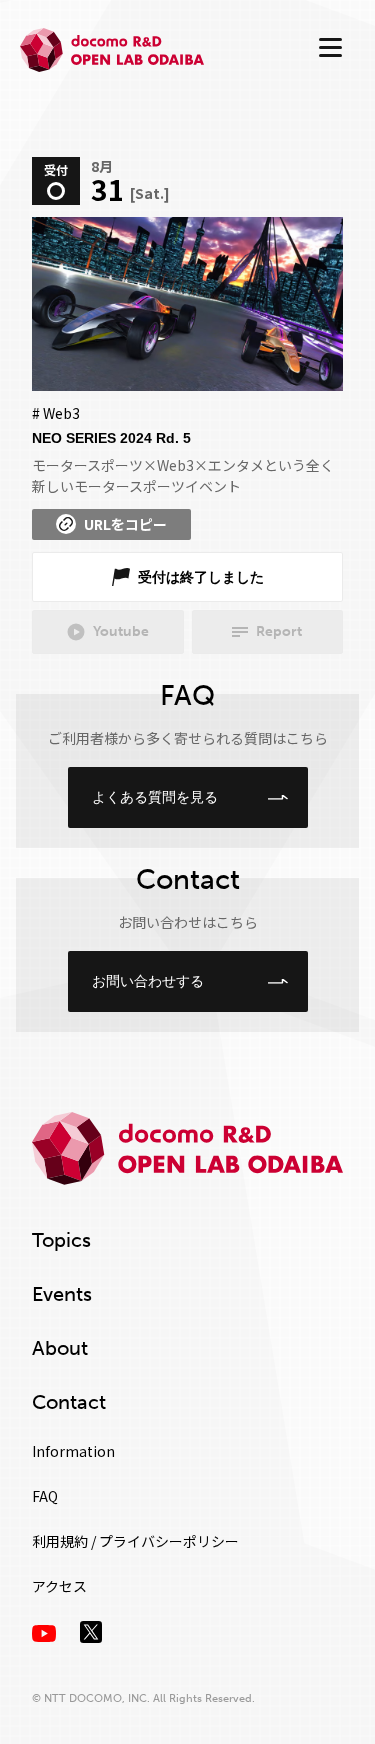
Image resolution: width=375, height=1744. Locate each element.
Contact (69, 1402)
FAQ (45, 1496)
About (60, 1348)
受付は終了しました (201, 577)
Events (62, 1294)
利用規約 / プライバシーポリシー (135, 1541)
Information (73, 1451)
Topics (61, 1240)
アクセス (59, 1586)
